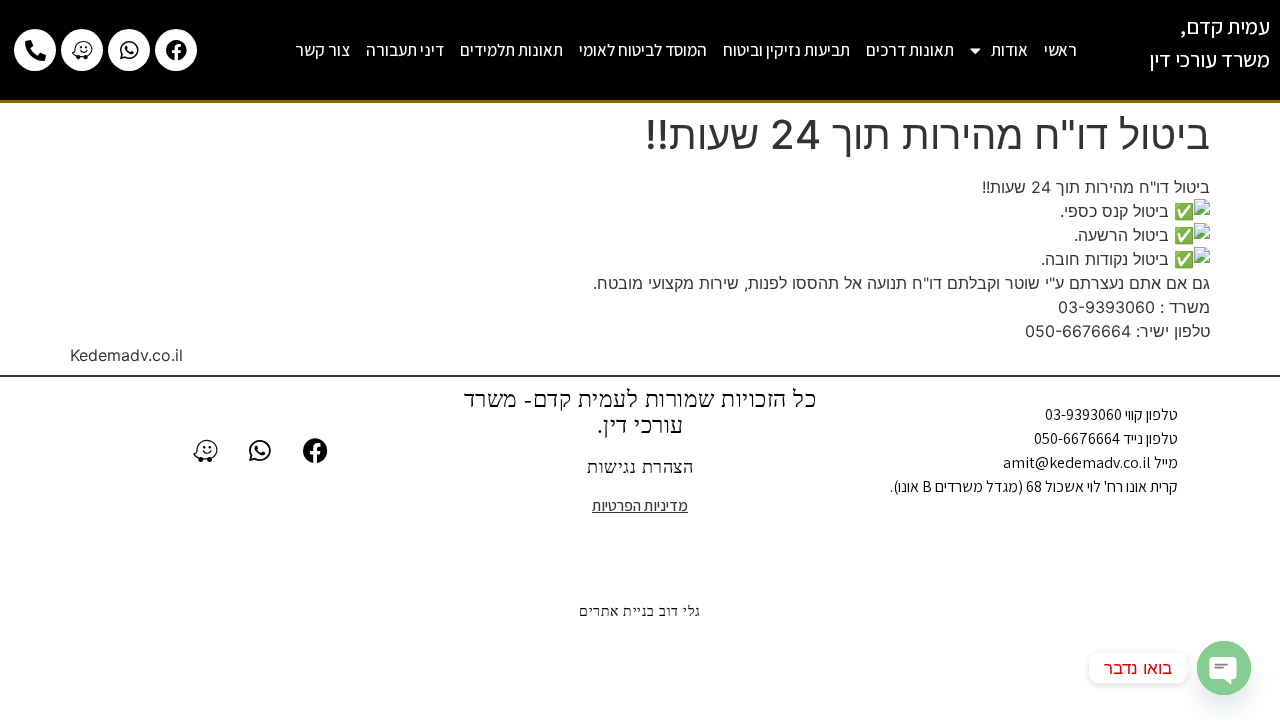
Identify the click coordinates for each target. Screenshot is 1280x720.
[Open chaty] (1224, 668)
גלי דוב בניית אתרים (640, 611)
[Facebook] (176, 50)
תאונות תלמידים (511, 50)
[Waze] (82, 50)
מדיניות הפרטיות (640, 505)
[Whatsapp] (129, 50)
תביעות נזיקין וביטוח (786, 50)
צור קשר (322, 50)
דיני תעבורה (405, 50)
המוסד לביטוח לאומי (643, 50)
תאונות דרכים (910, 50)
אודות (1009, 50)
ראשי (1060, 50)
